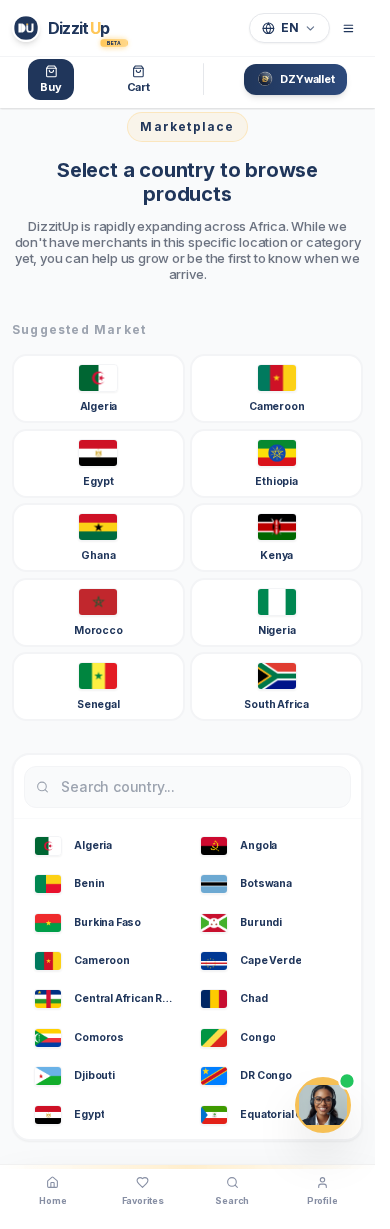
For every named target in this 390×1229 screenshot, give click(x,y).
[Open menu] (348, 28)
